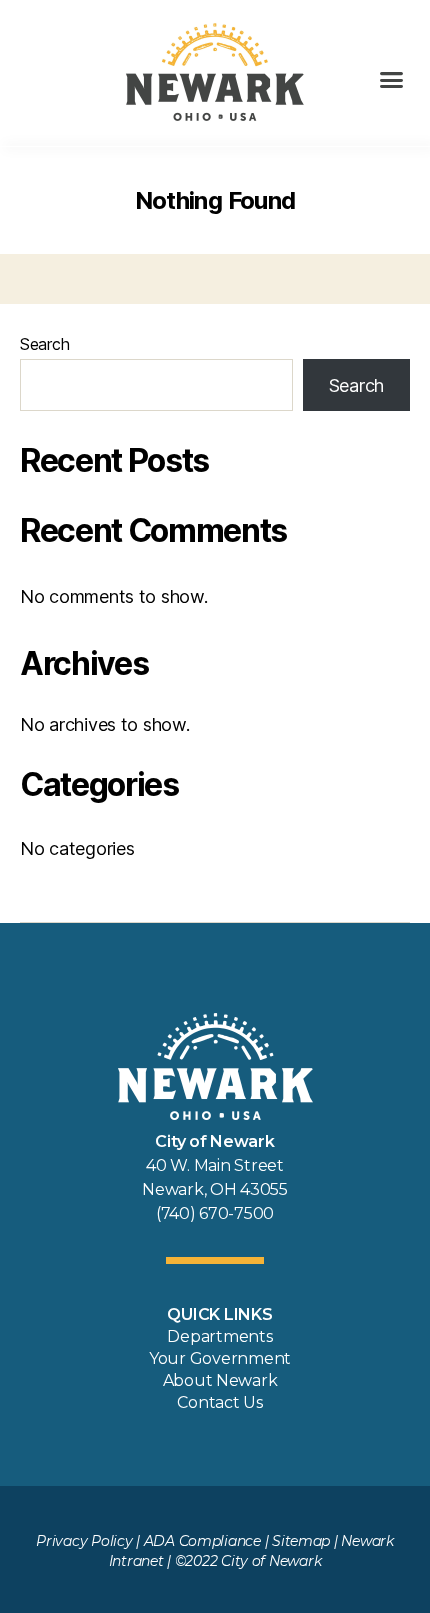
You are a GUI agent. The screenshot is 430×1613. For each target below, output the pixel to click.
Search (44, 344)
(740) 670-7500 (215, 1213)
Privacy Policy (84, 1541)
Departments (219, 1336)
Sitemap (301, 1541)
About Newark (220, 1380)
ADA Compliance (202, 1541)
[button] (391, 80)
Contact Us (219, 1402)
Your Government (220, 1358)
